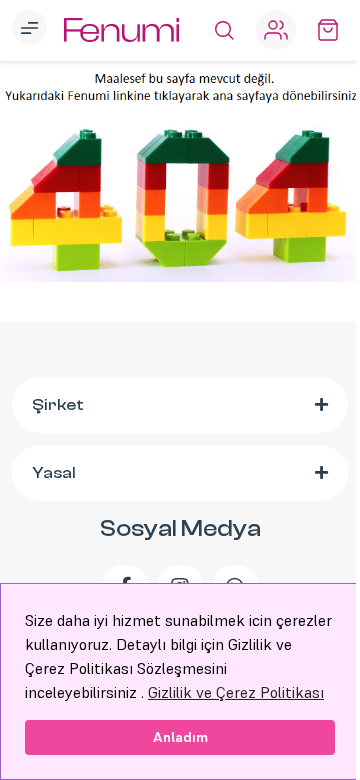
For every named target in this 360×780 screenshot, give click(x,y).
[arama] (224, 30)
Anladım (180, 737)
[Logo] (121, 30)
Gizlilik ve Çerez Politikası (236, 692)
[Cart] (328, 30)
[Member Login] (276, 30)
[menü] (32, 30)
